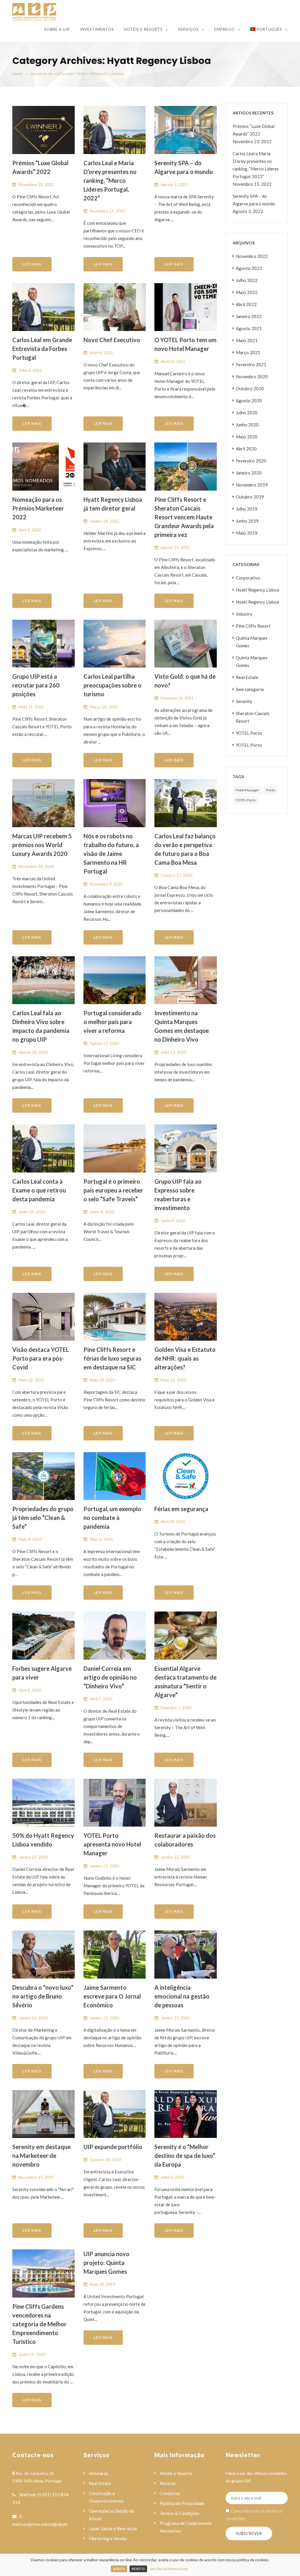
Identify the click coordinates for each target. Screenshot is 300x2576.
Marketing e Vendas (108, 2538)
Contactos (170, 2493)
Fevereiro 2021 (251, 364)
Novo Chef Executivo (112, 340)
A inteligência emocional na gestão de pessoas (182, 1996)
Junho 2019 (247, 521)
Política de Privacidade (182, 2503)
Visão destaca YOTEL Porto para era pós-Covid (41, 1358)
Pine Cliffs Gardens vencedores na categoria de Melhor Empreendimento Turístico (39, 2324)
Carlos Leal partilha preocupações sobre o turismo (112, 685)
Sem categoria (250, 689)
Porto (271, 790)
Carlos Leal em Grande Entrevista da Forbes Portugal (42, 349)
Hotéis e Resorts (143, 29)
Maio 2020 (247, 437)
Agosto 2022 (249, 268)
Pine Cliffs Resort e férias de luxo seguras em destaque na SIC (112, 1358)
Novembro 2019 (252, 485)
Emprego (224, 29)
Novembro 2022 (252, 256)
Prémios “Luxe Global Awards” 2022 (254, 130)
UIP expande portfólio (113, 2147)
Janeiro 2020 (249, 473)
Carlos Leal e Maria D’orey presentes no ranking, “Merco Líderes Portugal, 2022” (110, 180)
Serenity (244, 701)
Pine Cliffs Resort (253, 626)
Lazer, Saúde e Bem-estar (113, 2528)
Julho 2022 (247, 280)
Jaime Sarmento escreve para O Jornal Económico (112, 1996)
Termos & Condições (179, 2513)
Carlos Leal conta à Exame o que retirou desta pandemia (39, 1190)
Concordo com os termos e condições (254, 2515)
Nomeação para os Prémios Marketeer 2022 (38, 508)
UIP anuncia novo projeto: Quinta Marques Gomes (106, 2263)
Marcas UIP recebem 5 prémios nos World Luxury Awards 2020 (42, 845)
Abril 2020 (246, 449)
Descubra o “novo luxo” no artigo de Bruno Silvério (43, 1996)
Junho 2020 (247, 425)
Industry (244, 614)
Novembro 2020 (252, 376)
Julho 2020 (247, 413)
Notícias (168, 2483)
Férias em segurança (181, 1509)
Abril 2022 (246, 304)
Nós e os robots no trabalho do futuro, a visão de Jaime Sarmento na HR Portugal (111, 854)
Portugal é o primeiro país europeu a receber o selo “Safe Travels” (113, 1190)
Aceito (119, 2569)
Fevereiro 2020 (251, 461)
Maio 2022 (247, 292)
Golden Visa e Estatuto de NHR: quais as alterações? (185, 1358)
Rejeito (138, 2569)
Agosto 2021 (249, 328)
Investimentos (97, 29)
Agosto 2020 (249, 401)
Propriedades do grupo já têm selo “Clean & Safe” (43, 1518)
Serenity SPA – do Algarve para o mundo (254, 200)
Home (18, 74)
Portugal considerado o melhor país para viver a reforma (112, 1022)
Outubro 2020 (250, 388)
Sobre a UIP (57, 29)
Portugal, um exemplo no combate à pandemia (112, 1518)
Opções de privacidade (169, 2569)
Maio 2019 (247, 533)
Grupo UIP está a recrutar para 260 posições (36, 685)
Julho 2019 (247, 509)
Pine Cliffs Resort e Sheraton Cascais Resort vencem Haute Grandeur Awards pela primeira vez (184, 517)
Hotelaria (98, 2473)
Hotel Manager (247, 790)
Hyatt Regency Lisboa (257, 590)
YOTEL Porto (249, 733)
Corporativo (248, 578)
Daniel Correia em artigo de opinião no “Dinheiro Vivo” (110, 1677)
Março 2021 (248, 352)
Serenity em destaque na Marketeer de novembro (41, 2156)
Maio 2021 (247, 340)
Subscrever (249, 2533)
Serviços (188, 29)
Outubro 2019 (250, 497)
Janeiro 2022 (249, 316)
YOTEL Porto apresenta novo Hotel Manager (112, 1844)
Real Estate (247, 677)
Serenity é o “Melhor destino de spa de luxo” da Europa (185, 2156)
